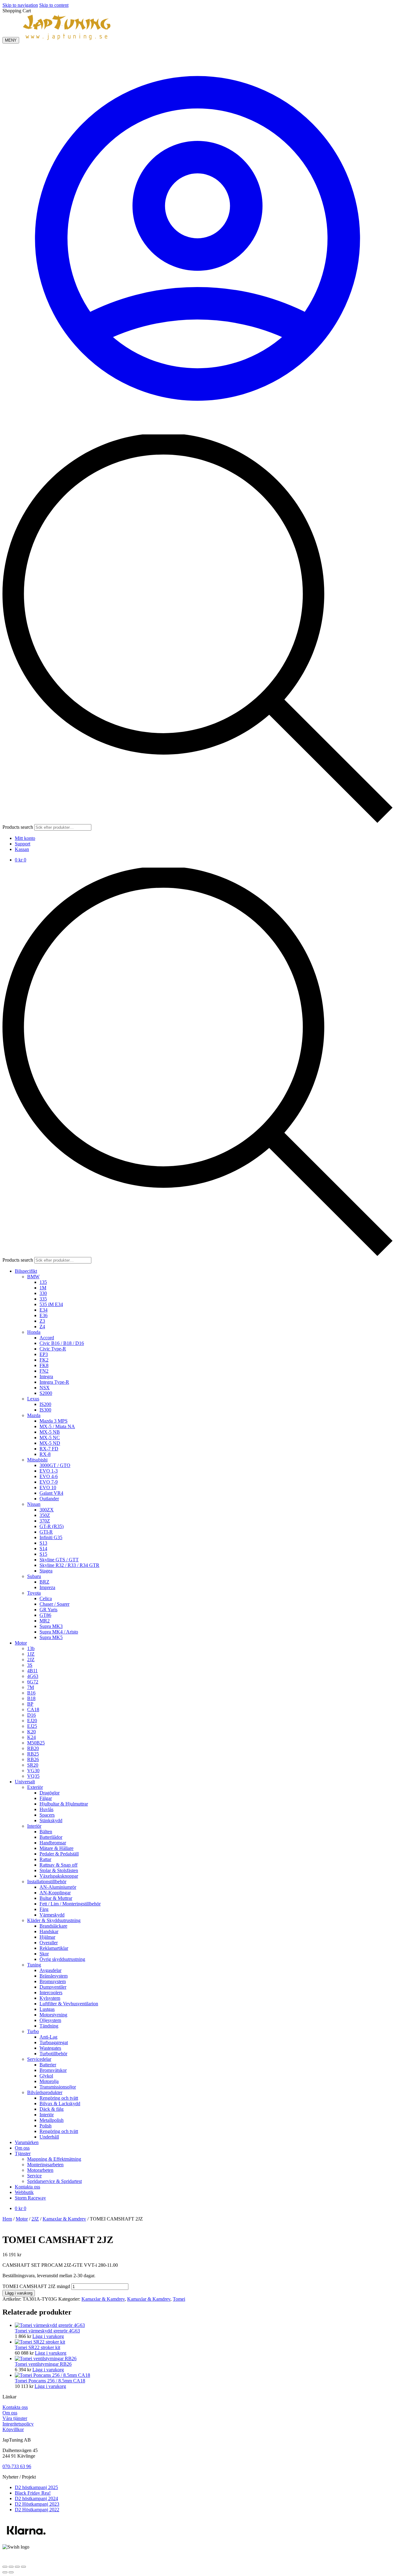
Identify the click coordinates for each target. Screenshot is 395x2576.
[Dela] (17, 2567)
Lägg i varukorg (19, 2293)
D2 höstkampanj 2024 (36, 2498)
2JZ (35, 2219)
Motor (22, 2219)
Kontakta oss (15, 2407)
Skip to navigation (20, 5)
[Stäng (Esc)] (23, 2567)
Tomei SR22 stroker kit (37, 2347)
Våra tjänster (15, 2418)
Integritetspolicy (18, 2424)
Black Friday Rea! (33, 2493)
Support (23, 844)
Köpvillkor (13, 2429)
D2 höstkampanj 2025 (36, 2487)
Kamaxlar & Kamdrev (64, 2219)
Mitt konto (25, 838)
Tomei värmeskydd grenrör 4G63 (47, 2331)
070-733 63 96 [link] (17, 2466)
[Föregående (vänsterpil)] (5, 2572)
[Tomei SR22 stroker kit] (40, 2342)
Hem (7, 2219)
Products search (18, 827)
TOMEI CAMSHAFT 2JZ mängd (36, 2286)
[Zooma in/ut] (5, 2567)
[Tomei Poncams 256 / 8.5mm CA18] (52, 2375)
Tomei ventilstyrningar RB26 (43, 2364)
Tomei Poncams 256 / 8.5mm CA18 (50, 2381)
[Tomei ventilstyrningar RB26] (46, 2358)
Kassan (22, 849)
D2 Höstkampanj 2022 (37, 2510)
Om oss (10, 2413)
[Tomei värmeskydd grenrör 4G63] (50, 2325)
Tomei (179, 2299)
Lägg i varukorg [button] (48, 2336)
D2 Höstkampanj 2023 (37, 2504)
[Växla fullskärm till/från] (11, 2567)
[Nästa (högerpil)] (11, 2572)
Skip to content (54, 5)
